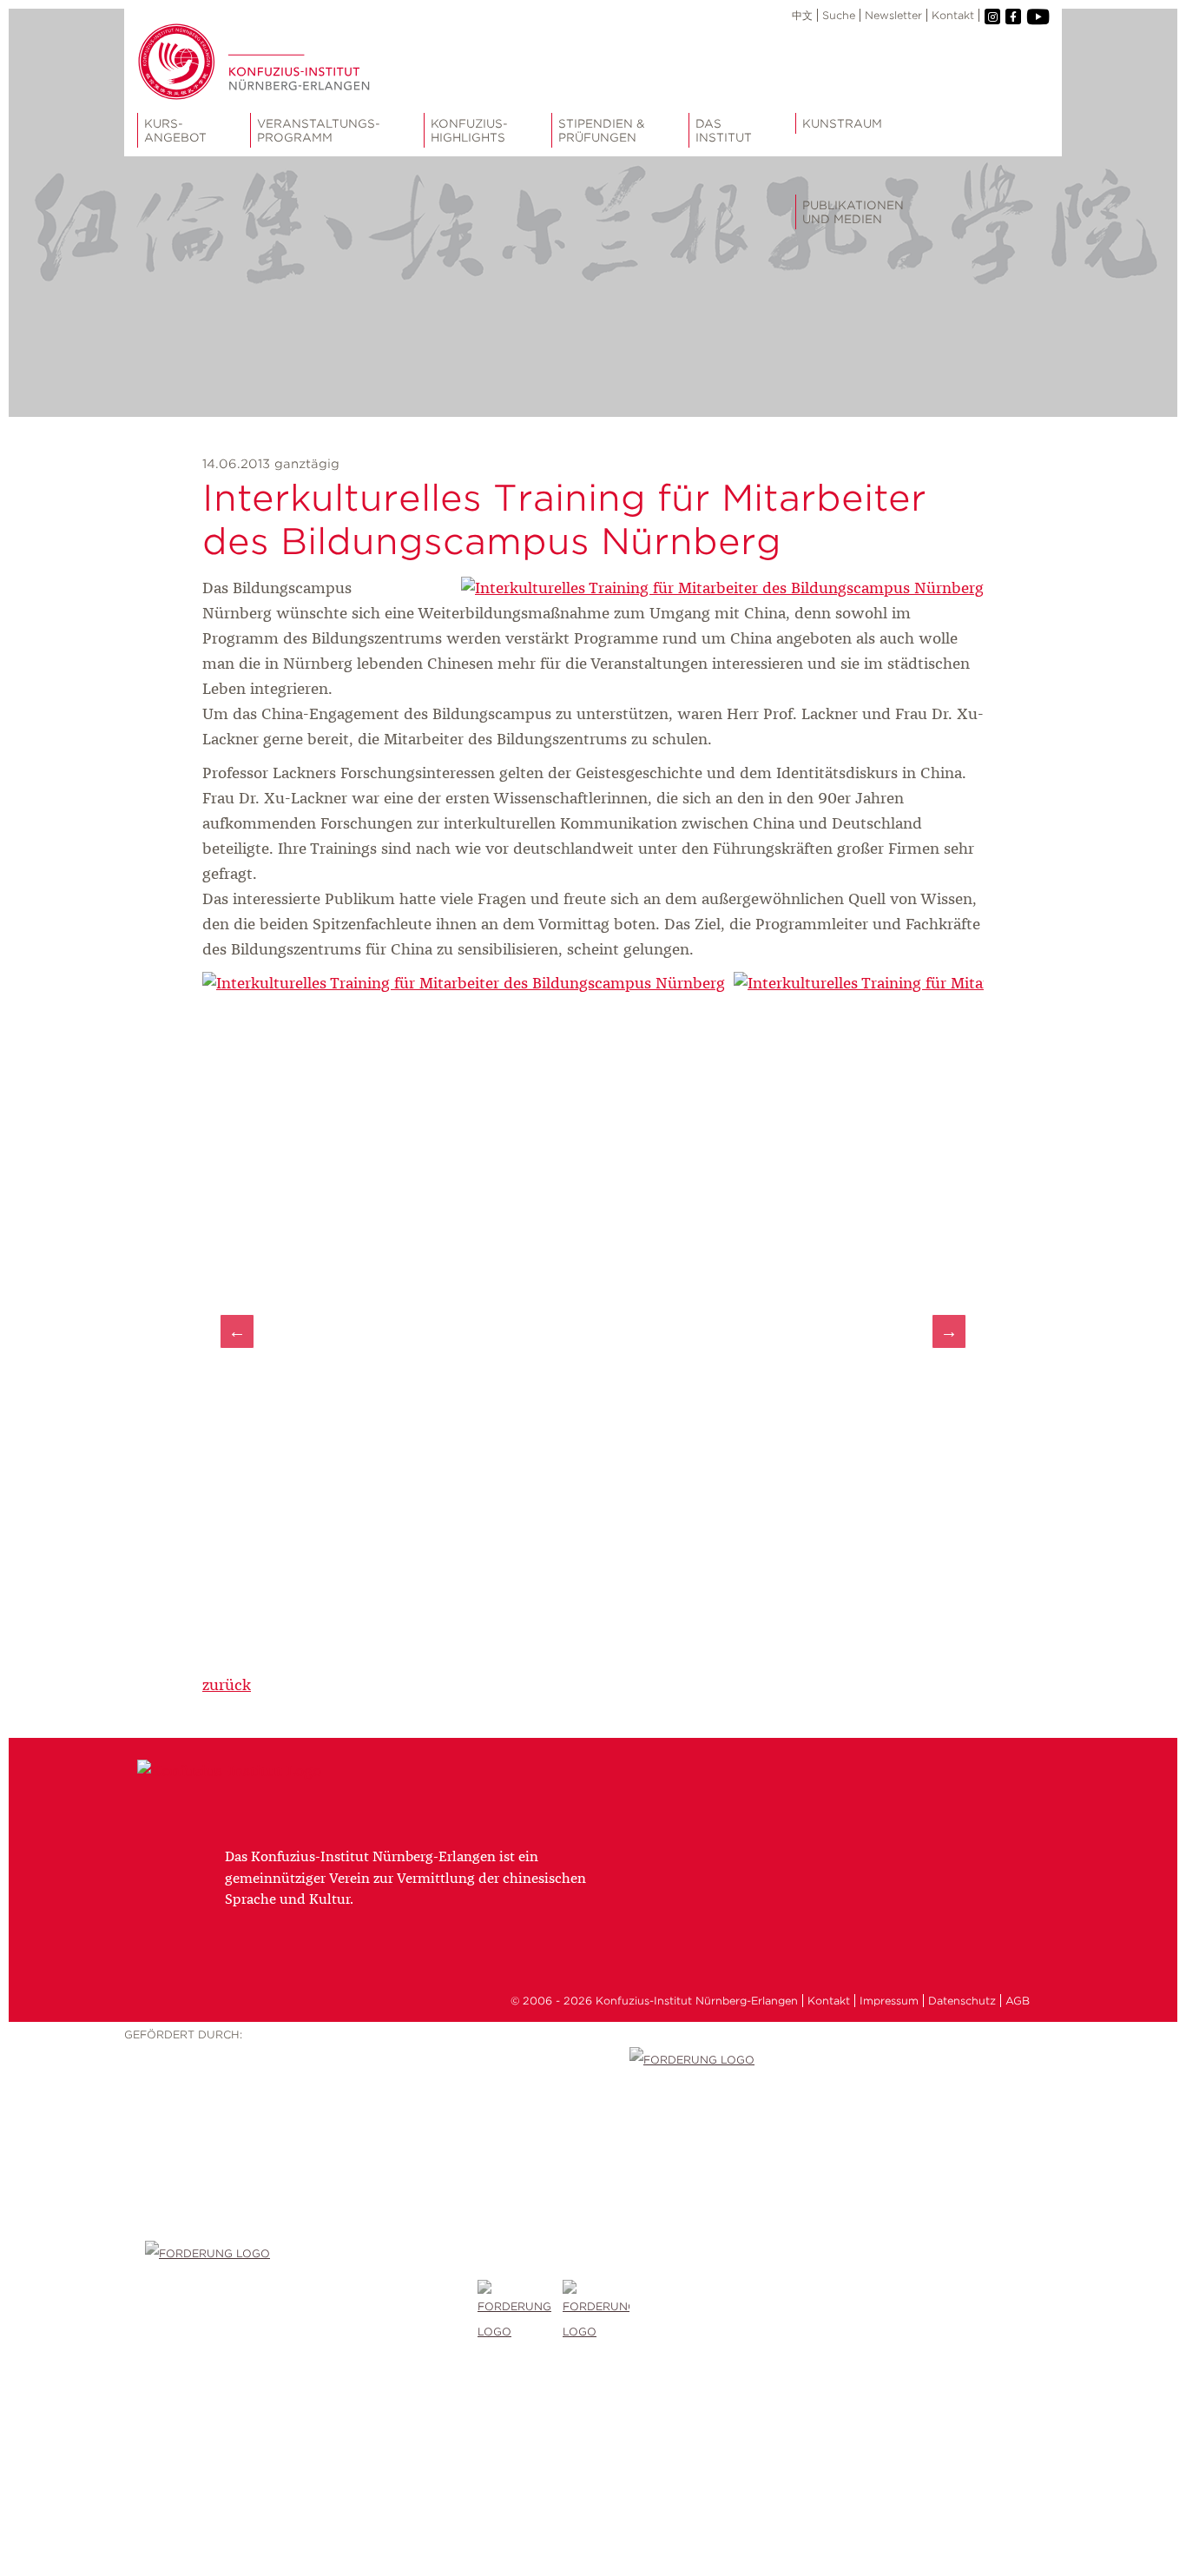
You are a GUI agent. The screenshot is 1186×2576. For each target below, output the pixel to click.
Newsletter (893, 15)
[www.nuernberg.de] (596, 2312)
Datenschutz (962, 2001)
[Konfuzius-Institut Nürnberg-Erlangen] (229, 1772)
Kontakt (953, 15)
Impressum (889, 2001)
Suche (839, 15)
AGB (1018, 2001)
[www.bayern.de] (520, 2312)
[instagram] (992, 17)
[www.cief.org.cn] (311, 2312)
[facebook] (1013, 17)
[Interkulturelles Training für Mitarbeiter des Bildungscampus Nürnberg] (722, 589)
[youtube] (1037, 17)
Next (949, 1331)
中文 (802, 15)
